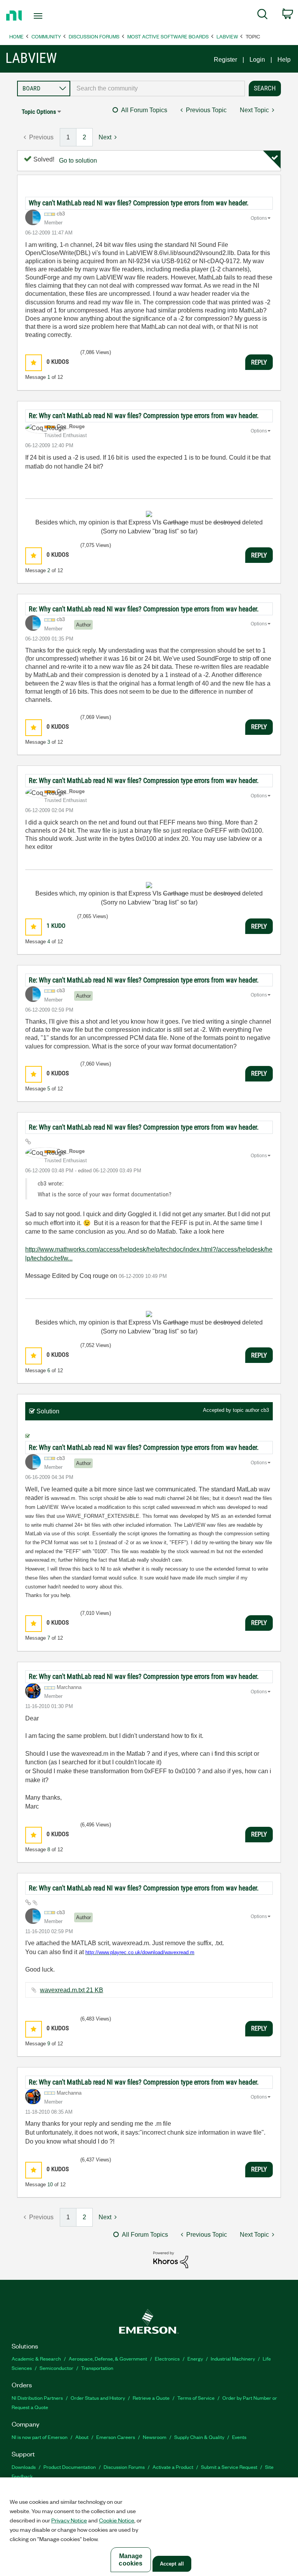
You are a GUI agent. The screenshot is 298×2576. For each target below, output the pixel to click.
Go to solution (78, 161)
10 (50, 2185)
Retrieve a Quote (151, 2398)
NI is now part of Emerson (40, 2437)
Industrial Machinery (233, 2358)
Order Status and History (98, 2398)
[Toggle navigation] (47, 16)
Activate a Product (173, 2467)
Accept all (172, 2564)
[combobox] (158, 89)
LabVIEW (227, 36)
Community (46, 36)
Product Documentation (70, 2467)
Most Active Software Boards (168, 36)
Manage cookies (131, 2560)
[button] (34, 363)
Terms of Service (196, 2398)
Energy (195, 2358)
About (82, 2437)
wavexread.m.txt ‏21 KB (72, 1990)
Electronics (167, 2358)
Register (225, 60)
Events (239, 2437)
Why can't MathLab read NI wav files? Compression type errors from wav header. (139, 203)
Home (16, 36)
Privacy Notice (69, 2520)
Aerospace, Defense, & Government (108, 2358)
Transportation (97, 2368)
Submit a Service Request (229, 2467)
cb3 (265, 1410)
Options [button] (259, 218)
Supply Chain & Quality (199, 2437)
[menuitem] (262, 16)
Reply (259, 362)
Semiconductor (56, 2368)
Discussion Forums (94, 36)
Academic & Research (36, 2358)
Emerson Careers (116, 2437)
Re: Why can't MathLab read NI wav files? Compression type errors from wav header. (144, 416)
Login (257, 60)
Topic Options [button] (39, 112)
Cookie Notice (117, 2520)
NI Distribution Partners (37, 2398)
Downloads (24, 2467)
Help (284, 60)
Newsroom (155, 2437)
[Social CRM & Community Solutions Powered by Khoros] (171, 2259)
